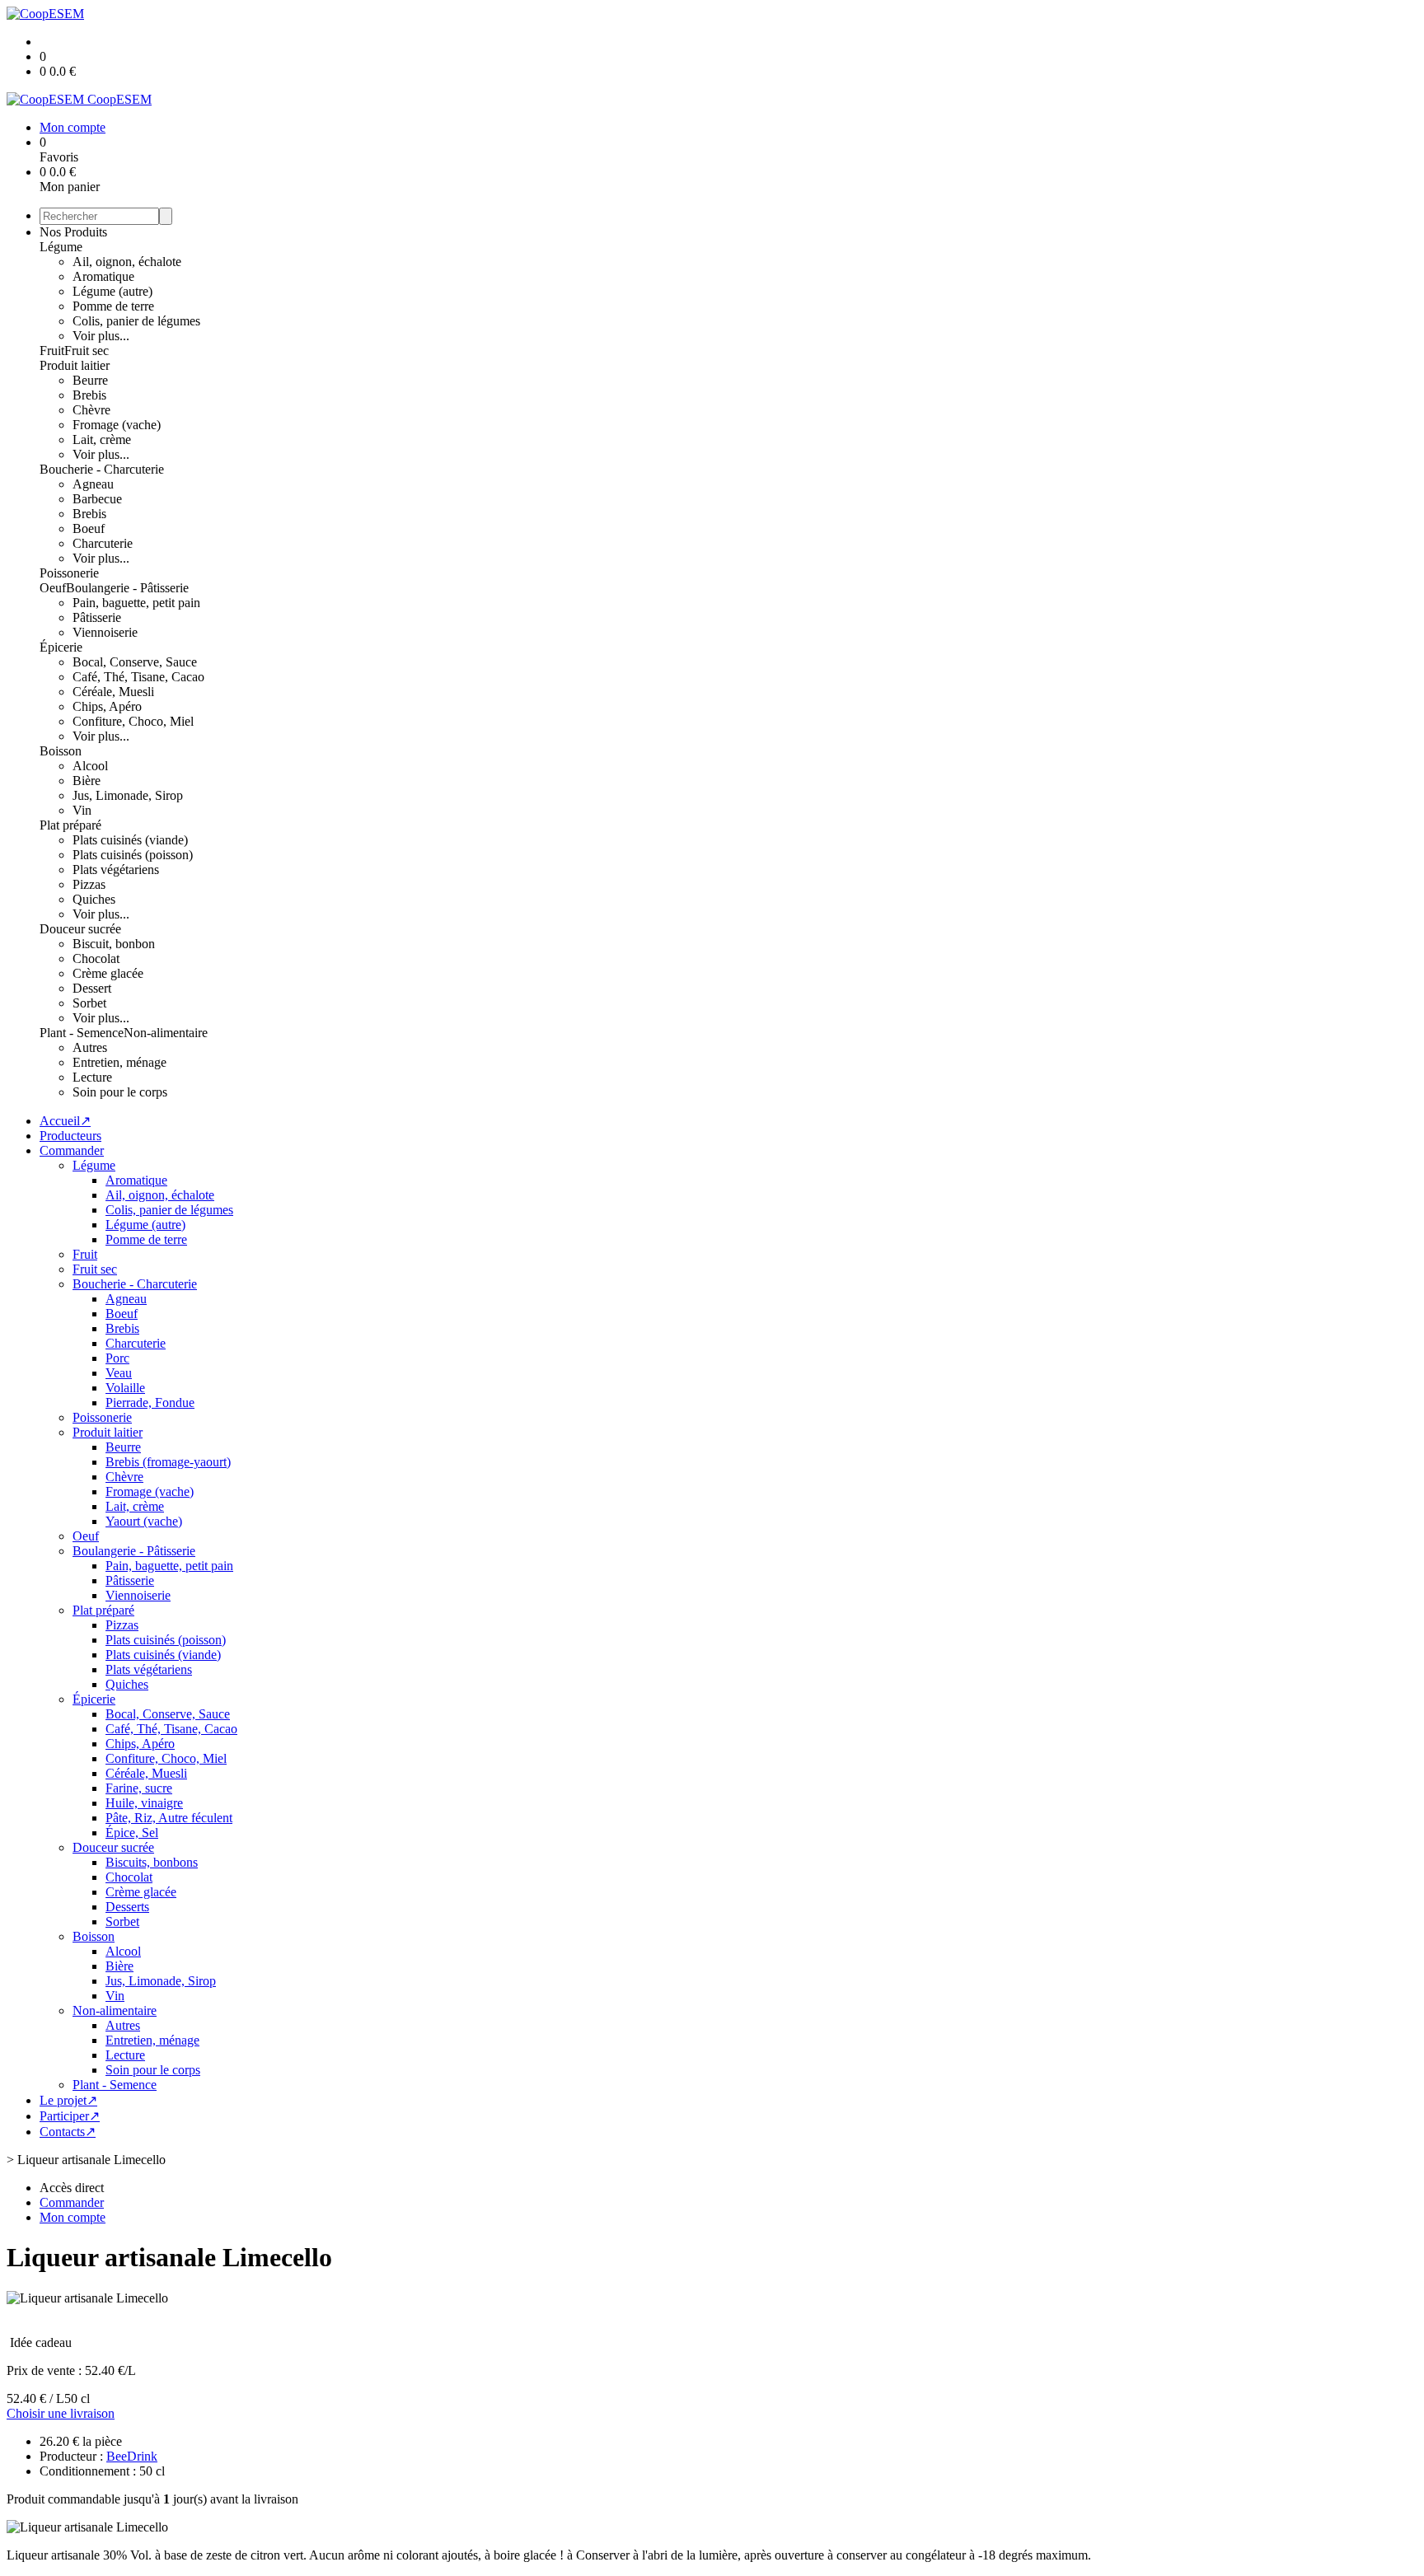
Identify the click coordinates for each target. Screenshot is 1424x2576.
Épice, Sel (132, 1833)
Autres (90, 1047)
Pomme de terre (113, 306)
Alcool (90, 766)
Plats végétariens (116, 870)
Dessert (92, 988)
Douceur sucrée (80, 929)
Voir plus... (101, 336)
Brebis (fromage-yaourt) (168, 1462)
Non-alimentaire (166, 1033)
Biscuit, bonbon (114, 944)
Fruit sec (87, 351)
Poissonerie (69, 573)
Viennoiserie (105, 632)
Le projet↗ (68, 2100)
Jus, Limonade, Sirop (128, 795)
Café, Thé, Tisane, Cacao (138, 677)
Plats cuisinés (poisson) (133, 855)
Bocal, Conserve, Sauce (135, 662)
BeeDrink (132, 2456)
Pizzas (89, 884)
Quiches (94, 899)
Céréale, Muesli (113, 692)
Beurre (90, 380)
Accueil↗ (65, 1121)
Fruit (52, 351)
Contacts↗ (68, 2132)
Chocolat (96, 958)
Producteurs (70, 1136)
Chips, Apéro (107, 706)
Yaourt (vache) (144, 1521)
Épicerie (61, 647)
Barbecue (97, 499)
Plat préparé (70, 825)
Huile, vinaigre (144, 1803)
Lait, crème (102, 439)
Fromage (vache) (117, 425)
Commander (72, 1150)
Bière (87, 781)
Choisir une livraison (61, 2413)
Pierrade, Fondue (150, 1403)
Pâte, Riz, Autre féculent (169, 1818)
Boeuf (89, 528)
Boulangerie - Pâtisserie (127, 588)
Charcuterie (103, 543)
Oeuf (53, 588)
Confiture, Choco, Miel (133, 721)
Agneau (93, 484)
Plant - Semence (82, 1033)
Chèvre (91, 410)
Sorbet (89, 1003)
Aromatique (103, 276)
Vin (82, 810)
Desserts (127, 1907)
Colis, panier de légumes (136, 321)
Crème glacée (108, 973)
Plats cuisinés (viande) (130, 840)
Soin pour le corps (120, 1092)
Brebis (89, 395)
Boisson (61, 751)
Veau (119, 1373)
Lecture (92, 1077)
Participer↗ (70, 2116)
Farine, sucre (139, 1788)
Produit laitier (75, 365)
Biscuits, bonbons (152, 1862)
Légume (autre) (112, 291)
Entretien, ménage (119, 1062)
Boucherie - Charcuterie (102, 469)
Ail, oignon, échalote (127, 262)
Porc (117, 1358)
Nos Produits (73, 232)
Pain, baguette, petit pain (136, 603)
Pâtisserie (97, 617)
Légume (61, 247)
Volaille (125, 1388)
